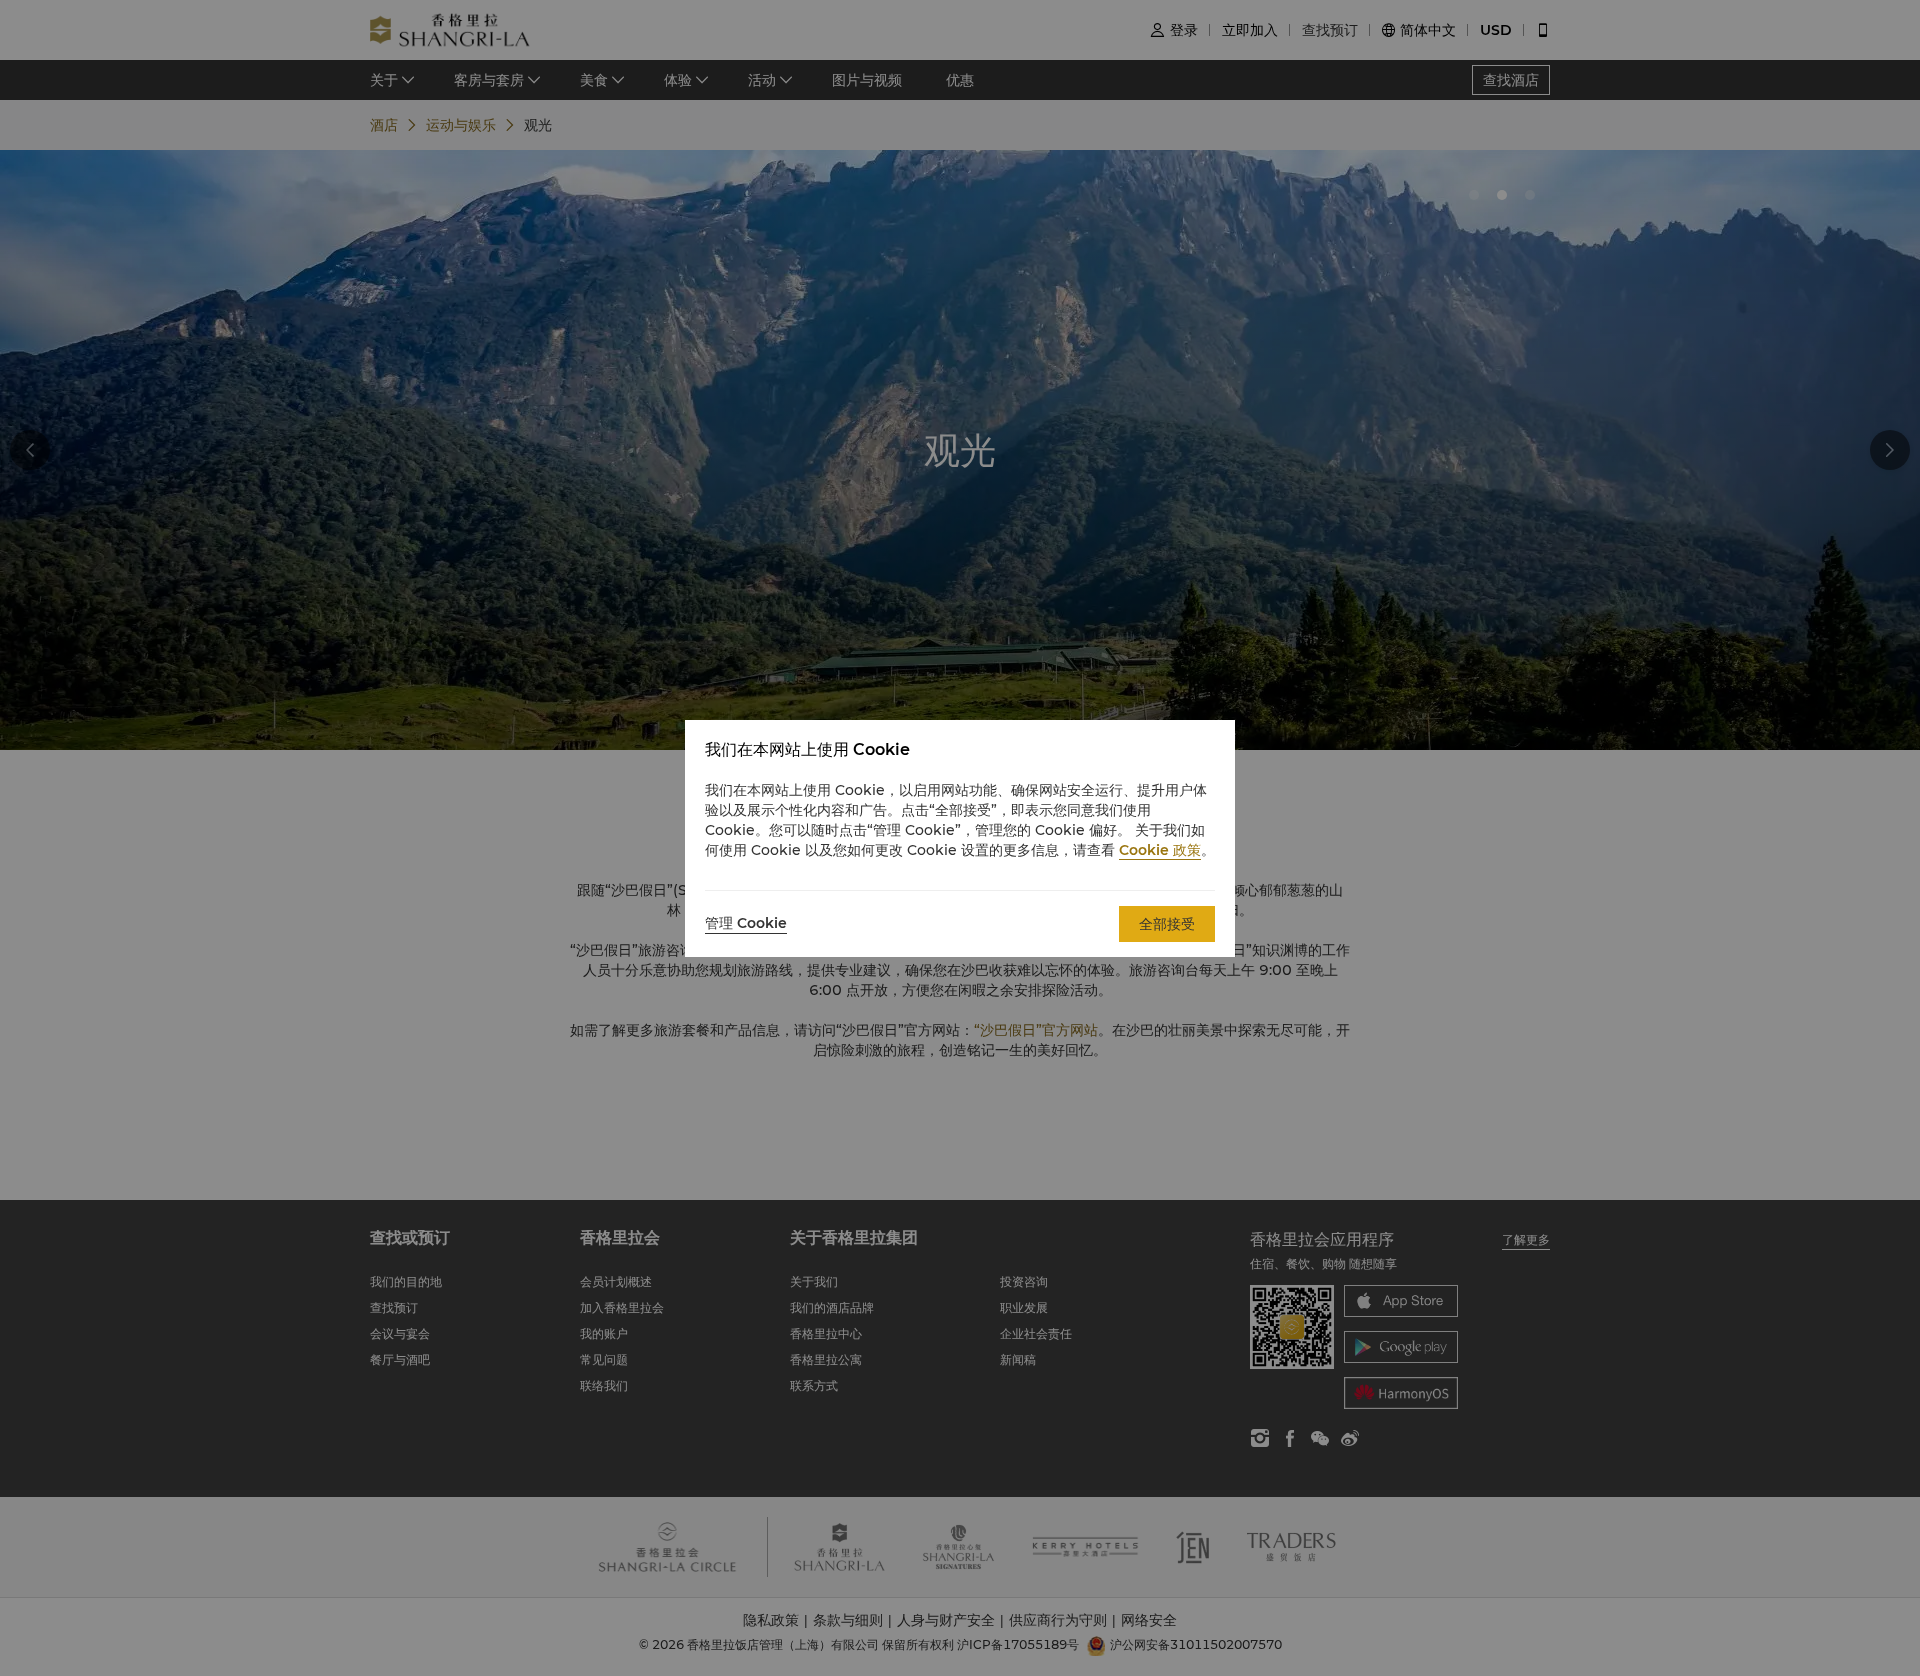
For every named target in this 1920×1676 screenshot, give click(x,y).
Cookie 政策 (1160, 850)
